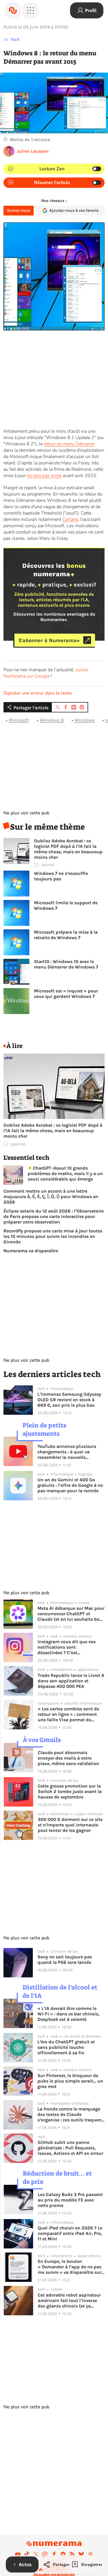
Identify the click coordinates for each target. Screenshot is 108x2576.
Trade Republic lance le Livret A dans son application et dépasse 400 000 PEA (71, 1681)
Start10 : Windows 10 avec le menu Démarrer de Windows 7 (66, 964)
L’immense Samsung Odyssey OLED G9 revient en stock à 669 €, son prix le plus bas (69, 1400)
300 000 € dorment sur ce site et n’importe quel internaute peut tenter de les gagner (70, 1825)
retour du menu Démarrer (69, 444)
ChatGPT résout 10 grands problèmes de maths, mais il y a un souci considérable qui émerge (65, 1173)
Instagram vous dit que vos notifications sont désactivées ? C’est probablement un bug (67, 1647)
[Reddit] (63, 2554)
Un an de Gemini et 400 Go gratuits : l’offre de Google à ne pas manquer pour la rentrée (70, 1485)
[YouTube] (18, 2554)
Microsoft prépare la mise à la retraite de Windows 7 (66, 935)
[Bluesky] (81, 2554)
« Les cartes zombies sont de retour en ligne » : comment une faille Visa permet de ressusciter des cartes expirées (70, 1714)
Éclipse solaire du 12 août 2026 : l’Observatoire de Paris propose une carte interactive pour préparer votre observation (54, 1216)
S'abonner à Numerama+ (49, 640)
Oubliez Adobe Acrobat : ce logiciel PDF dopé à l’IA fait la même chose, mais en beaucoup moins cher (68, 849)
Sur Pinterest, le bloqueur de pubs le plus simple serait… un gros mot (70, 2081)
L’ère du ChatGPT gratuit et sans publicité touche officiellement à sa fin (66, 2047)
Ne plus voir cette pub (26, 813)
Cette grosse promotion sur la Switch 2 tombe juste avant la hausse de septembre (70, 1791)
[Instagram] (45, 2554)
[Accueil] (13, 10)
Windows (85, 720)
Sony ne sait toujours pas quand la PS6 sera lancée (65, 1960)
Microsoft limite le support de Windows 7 (66, 905)
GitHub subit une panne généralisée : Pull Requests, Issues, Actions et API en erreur (70, 2148)
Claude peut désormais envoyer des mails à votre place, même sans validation (68, 1758)
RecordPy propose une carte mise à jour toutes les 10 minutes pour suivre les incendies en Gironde (53, 1236)
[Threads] (90, 2554)
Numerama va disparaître (31, 1251)
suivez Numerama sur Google (46, 673)
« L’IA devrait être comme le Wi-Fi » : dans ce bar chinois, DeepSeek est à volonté (68, 2014)
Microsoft (19, 720)
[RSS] (72, 2554)
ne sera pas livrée (44, 476)
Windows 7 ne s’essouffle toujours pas (61, 876)
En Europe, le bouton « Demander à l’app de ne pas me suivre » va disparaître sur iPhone (70, 2267)
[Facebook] (54, 2554)
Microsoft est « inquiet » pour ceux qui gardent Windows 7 (66, 994)
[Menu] (31, 10)
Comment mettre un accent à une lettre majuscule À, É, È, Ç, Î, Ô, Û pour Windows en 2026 (51, 1197)
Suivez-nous (19, 210)
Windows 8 (52, 720)
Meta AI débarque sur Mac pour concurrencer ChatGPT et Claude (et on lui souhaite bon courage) (71, 1614)
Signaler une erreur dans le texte (38, 693)
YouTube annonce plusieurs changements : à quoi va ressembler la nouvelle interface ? (67, 1452)
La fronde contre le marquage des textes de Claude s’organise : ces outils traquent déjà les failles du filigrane (70, 2114)
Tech (15, 39)
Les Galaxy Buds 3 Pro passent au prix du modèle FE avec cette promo (70, 2200)
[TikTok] (27, 2554)
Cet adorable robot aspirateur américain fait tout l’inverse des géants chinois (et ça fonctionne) (69, 2300)
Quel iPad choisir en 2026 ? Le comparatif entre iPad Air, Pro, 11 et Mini (70, 2233)
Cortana (70, 519)
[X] (36, 2554)
